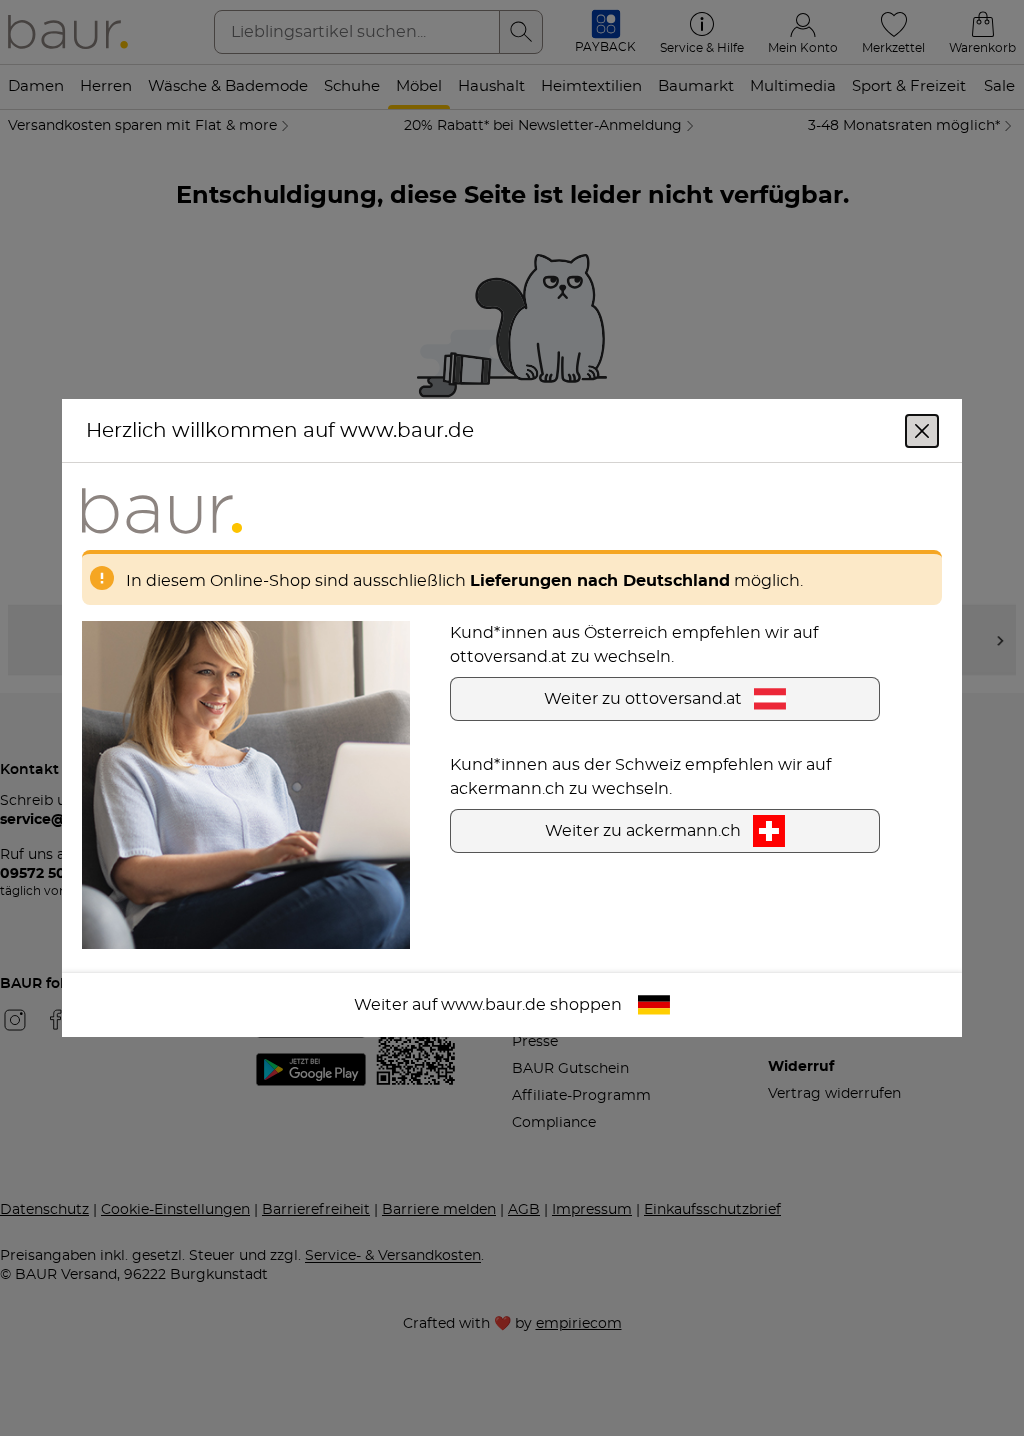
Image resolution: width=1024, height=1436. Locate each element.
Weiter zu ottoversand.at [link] (643, 699)
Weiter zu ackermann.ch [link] (643, 831)
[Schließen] (922, 431)
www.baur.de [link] (493, 1005)
